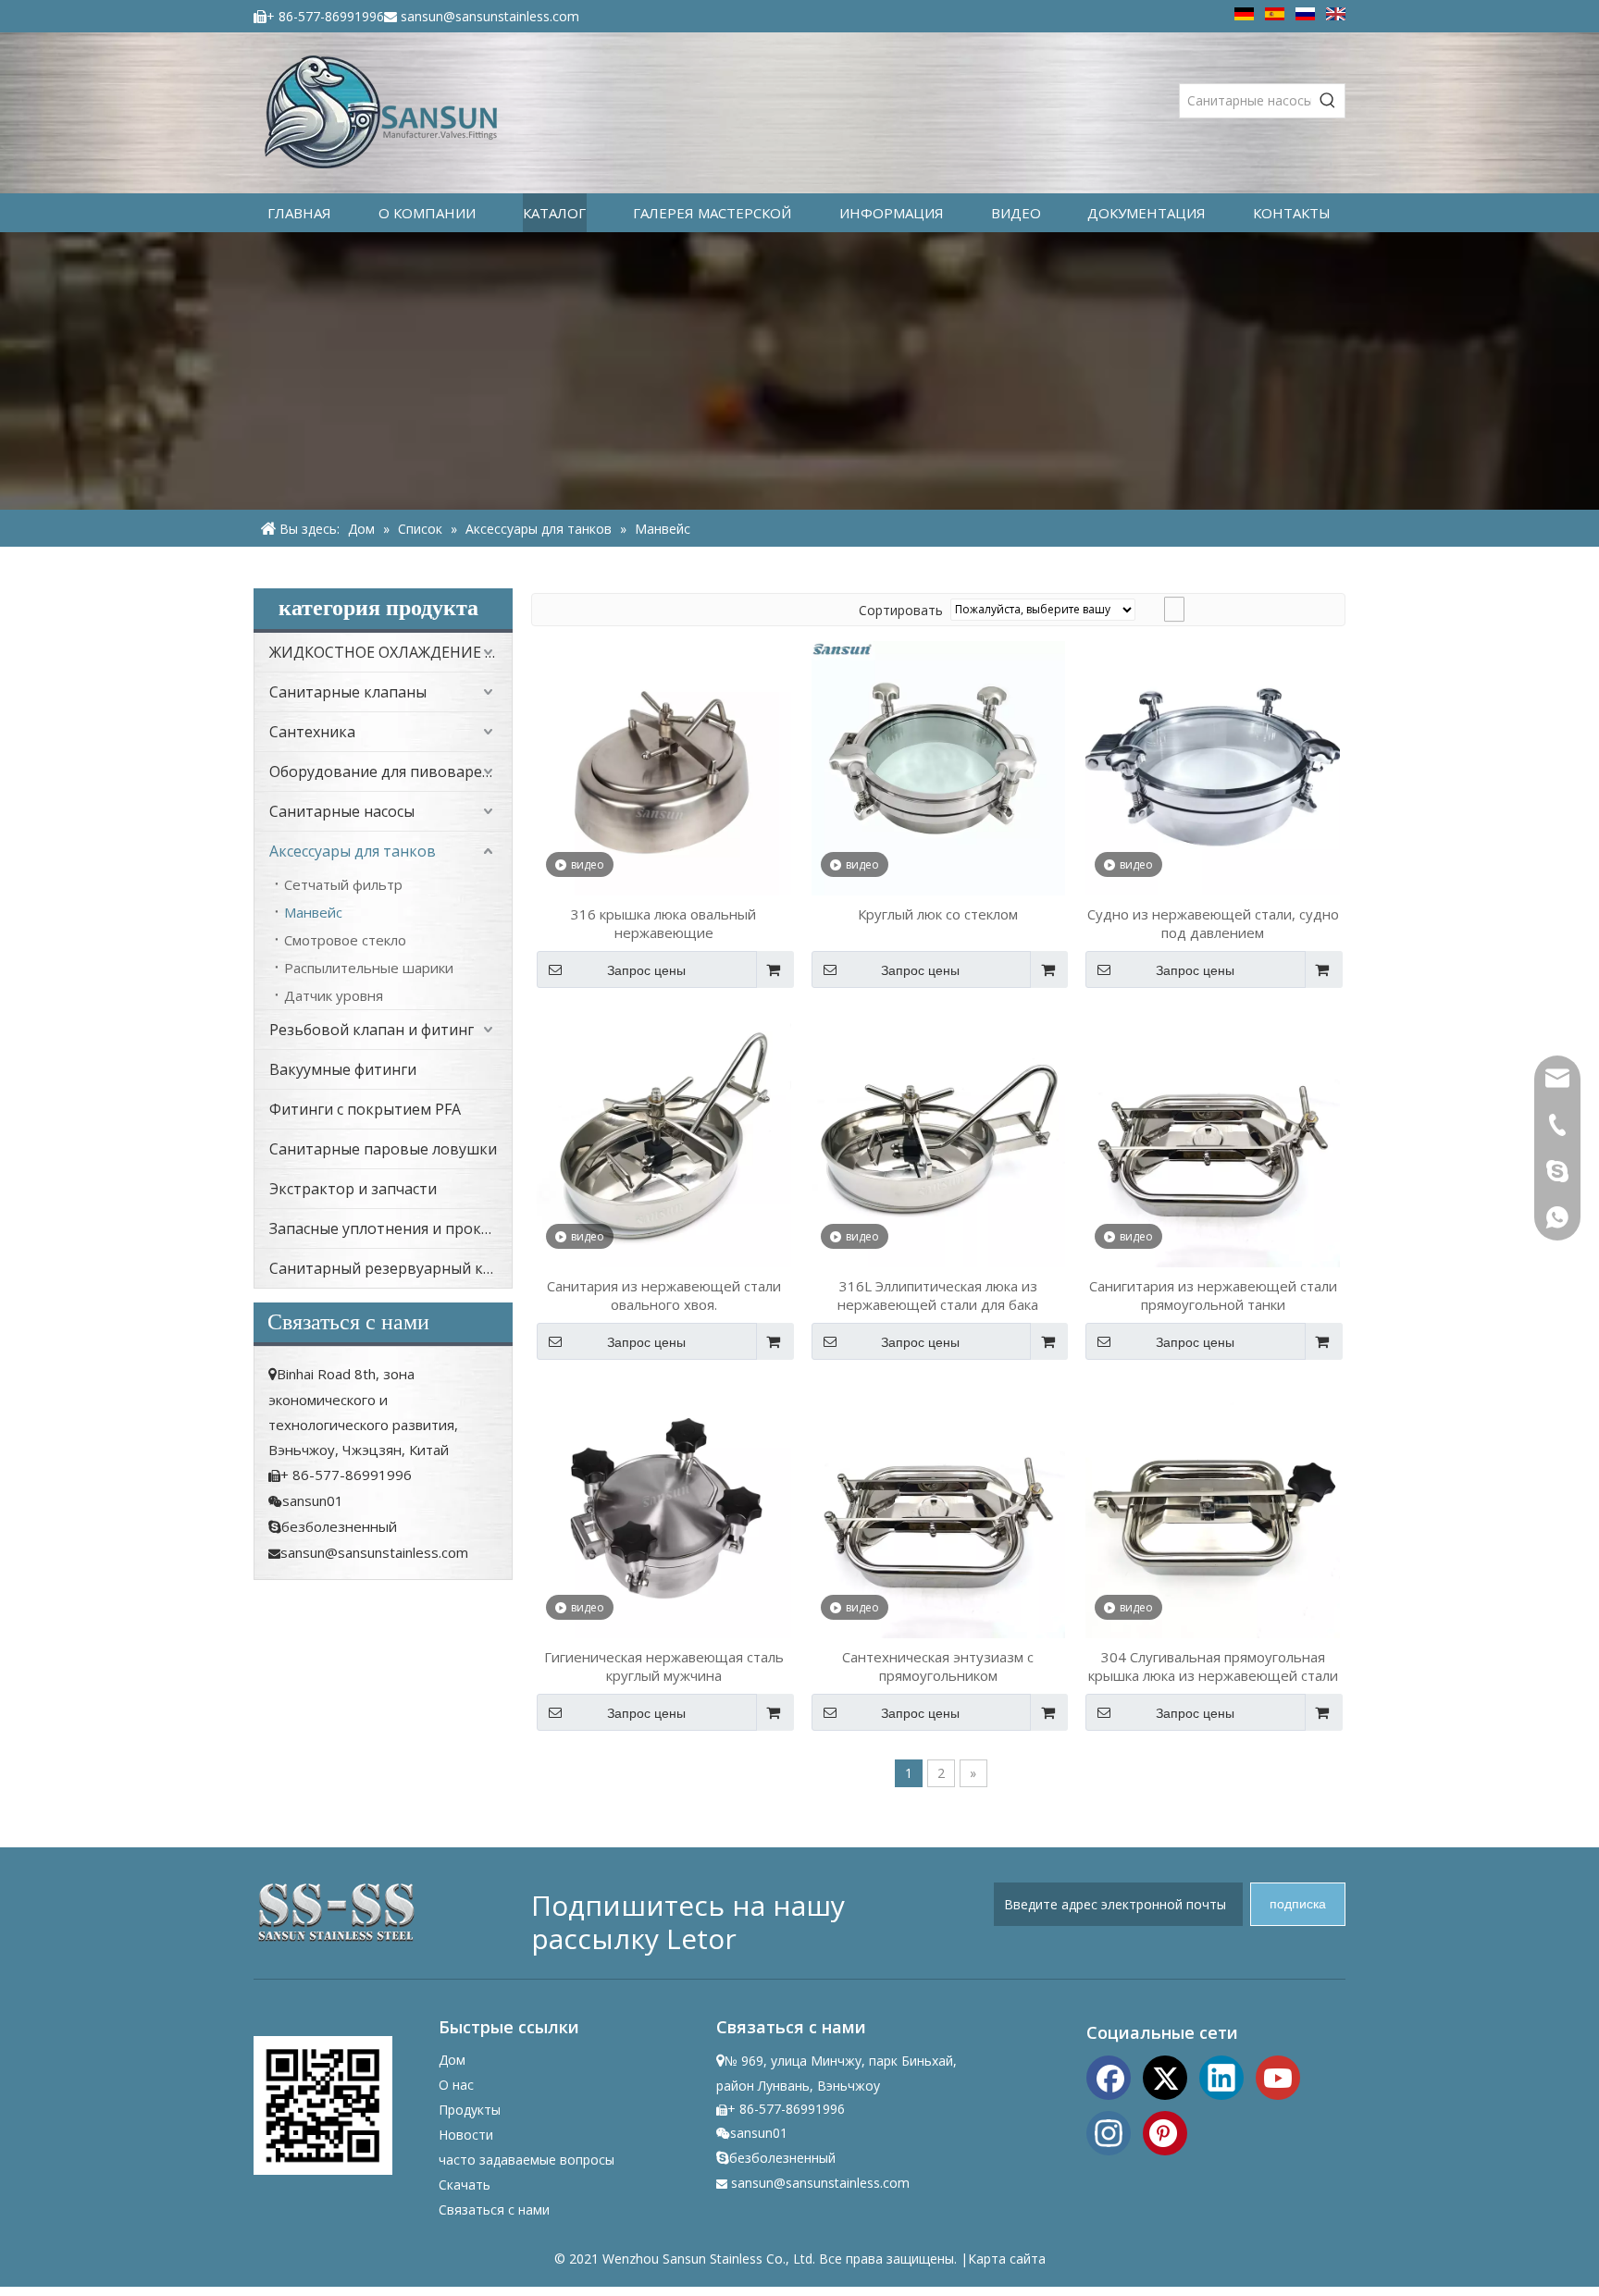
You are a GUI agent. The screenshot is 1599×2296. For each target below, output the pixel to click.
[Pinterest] (1165, 2131)
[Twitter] (1165, 2076)
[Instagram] (1109, 2131)
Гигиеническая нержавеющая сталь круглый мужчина (664, 1666)
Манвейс (313, 912)
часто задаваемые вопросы (527, 2160)
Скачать (465, 2185)
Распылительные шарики (369, 968)
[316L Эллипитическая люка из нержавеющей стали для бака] (939, 1138)
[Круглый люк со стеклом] (939, 767)
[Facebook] (1109, 2076)
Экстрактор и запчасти (353, 1189)
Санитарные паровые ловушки (383, 1149)
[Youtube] (1278, 2076)
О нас (456, 2085)
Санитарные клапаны (348, 692)
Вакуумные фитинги (343, 1069)
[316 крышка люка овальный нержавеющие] (664, 767)
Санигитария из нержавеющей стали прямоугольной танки (1213, 1295)
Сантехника (312, 732)
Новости (466, 2135)
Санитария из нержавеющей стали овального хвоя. (664, 1295)
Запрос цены (646, 970)
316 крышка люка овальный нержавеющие (663, 923)
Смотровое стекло (345, 940)
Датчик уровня (334, 995)
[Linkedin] (1221, 2076)
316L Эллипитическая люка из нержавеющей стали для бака (938, 1295)
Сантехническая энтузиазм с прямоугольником (938, 1666)
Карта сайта (1007, 2259)
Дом (452, 2060)
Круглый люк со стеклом (938, 914)
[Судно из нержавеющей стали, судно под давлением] (1213, 767)
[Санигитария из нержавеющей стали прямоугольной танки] (1213, 1138)
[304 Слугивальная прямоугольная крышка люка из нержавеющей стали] (1213, 1510)
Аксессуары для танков (353, 851)
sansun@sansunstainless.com (490, 16)
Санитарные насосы (342, 811)
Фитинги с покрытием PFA (365, 1109)
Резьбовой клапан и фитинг (372, 1030)
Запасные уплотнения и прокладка (390, 1228)
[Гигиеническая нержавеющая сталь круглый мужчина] (664, 1510)
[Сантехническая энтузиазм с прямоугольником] (939, 1510)
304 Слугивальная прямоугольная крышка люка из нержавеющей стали (1213, 1666)
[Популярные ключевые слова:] (1328, 101)
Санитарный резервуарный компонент (390, 1268)
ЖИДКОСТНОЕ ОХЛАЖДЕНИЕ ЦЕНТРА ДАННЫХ (390, 652)
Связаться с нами (494, 2210)
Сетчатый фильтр (343, 884)
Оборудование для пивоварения (389, 772)
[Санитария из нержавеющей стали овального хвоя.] (664, 1138)
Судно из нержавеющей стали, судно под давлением (1213, 923)
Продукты (470, 2110)
